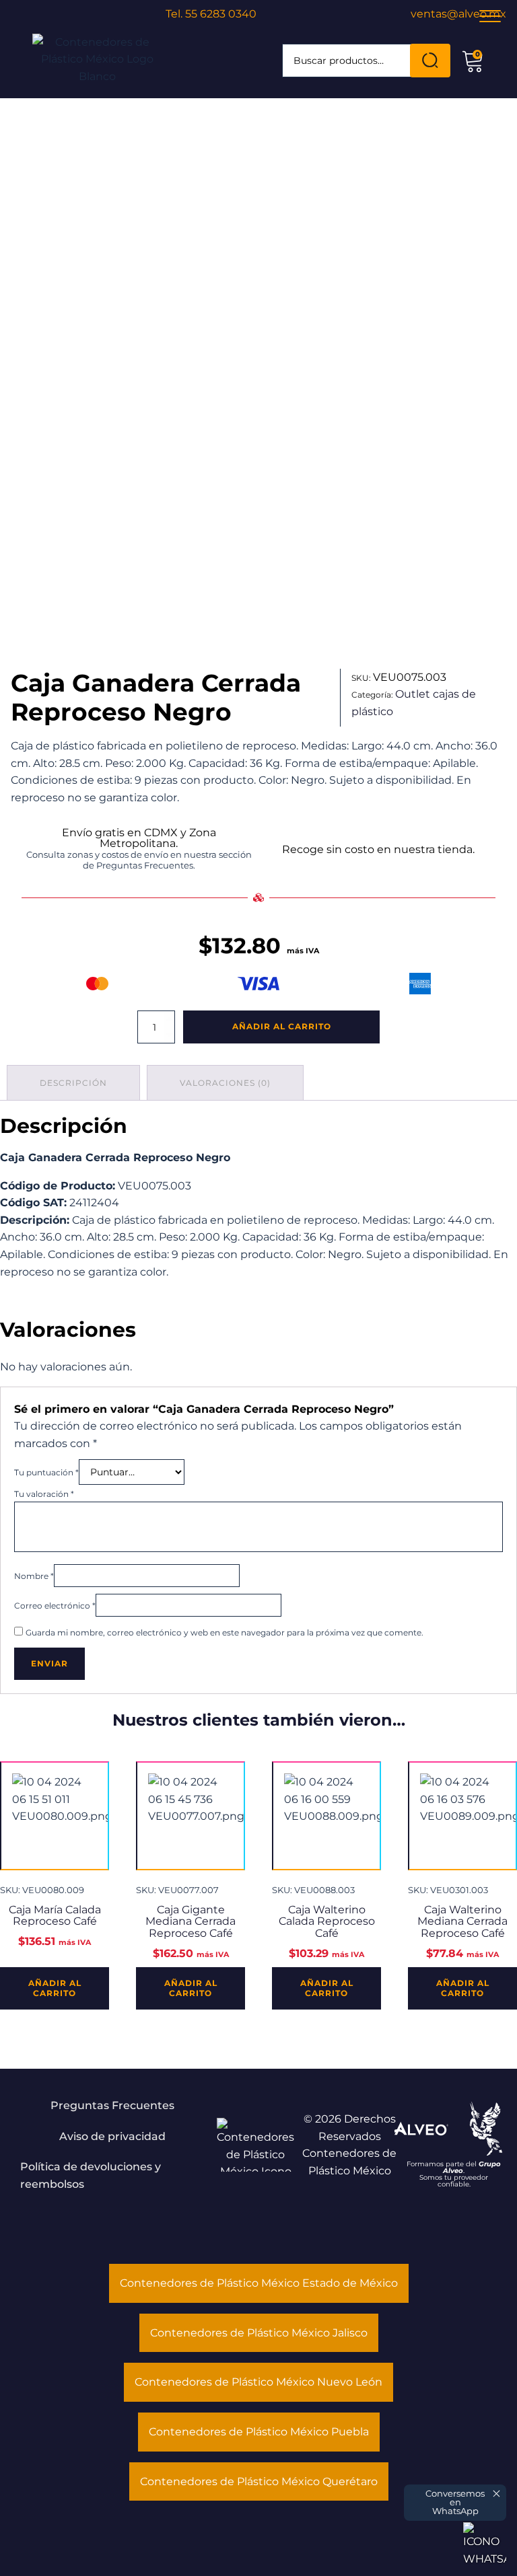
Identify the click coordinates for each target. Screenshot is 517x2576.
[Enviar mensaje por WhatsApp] (485, 2544)
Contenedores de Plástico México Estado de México (259, 2283)
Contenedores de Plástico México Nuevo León (258, 2382)
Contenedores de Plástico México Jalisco (259, 2333)
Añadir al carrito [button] (55, 1988)
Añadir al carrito (282, 1026)
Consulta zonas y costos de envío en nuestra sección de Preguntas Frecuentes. (139, 860)
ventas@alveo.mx (458, 14)
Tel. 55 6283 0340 (211, 14)
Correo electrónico (55, 1606)
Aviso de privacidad (112, 2136)
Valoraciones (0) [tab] (225, 1083)
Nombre (34, 1576)
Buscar (430, 61)
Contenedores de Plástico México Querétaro (259, 2481)
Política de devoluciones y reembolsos (91, 2175)
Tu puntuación (46, 1472)
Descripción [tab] (73, 1083)
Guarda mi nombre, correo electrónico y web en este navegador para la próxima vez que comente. (225, 1632)
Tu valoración (44, 1494)
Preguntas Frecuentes (112, 2105)
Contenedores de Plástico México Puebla (259, 2432)
